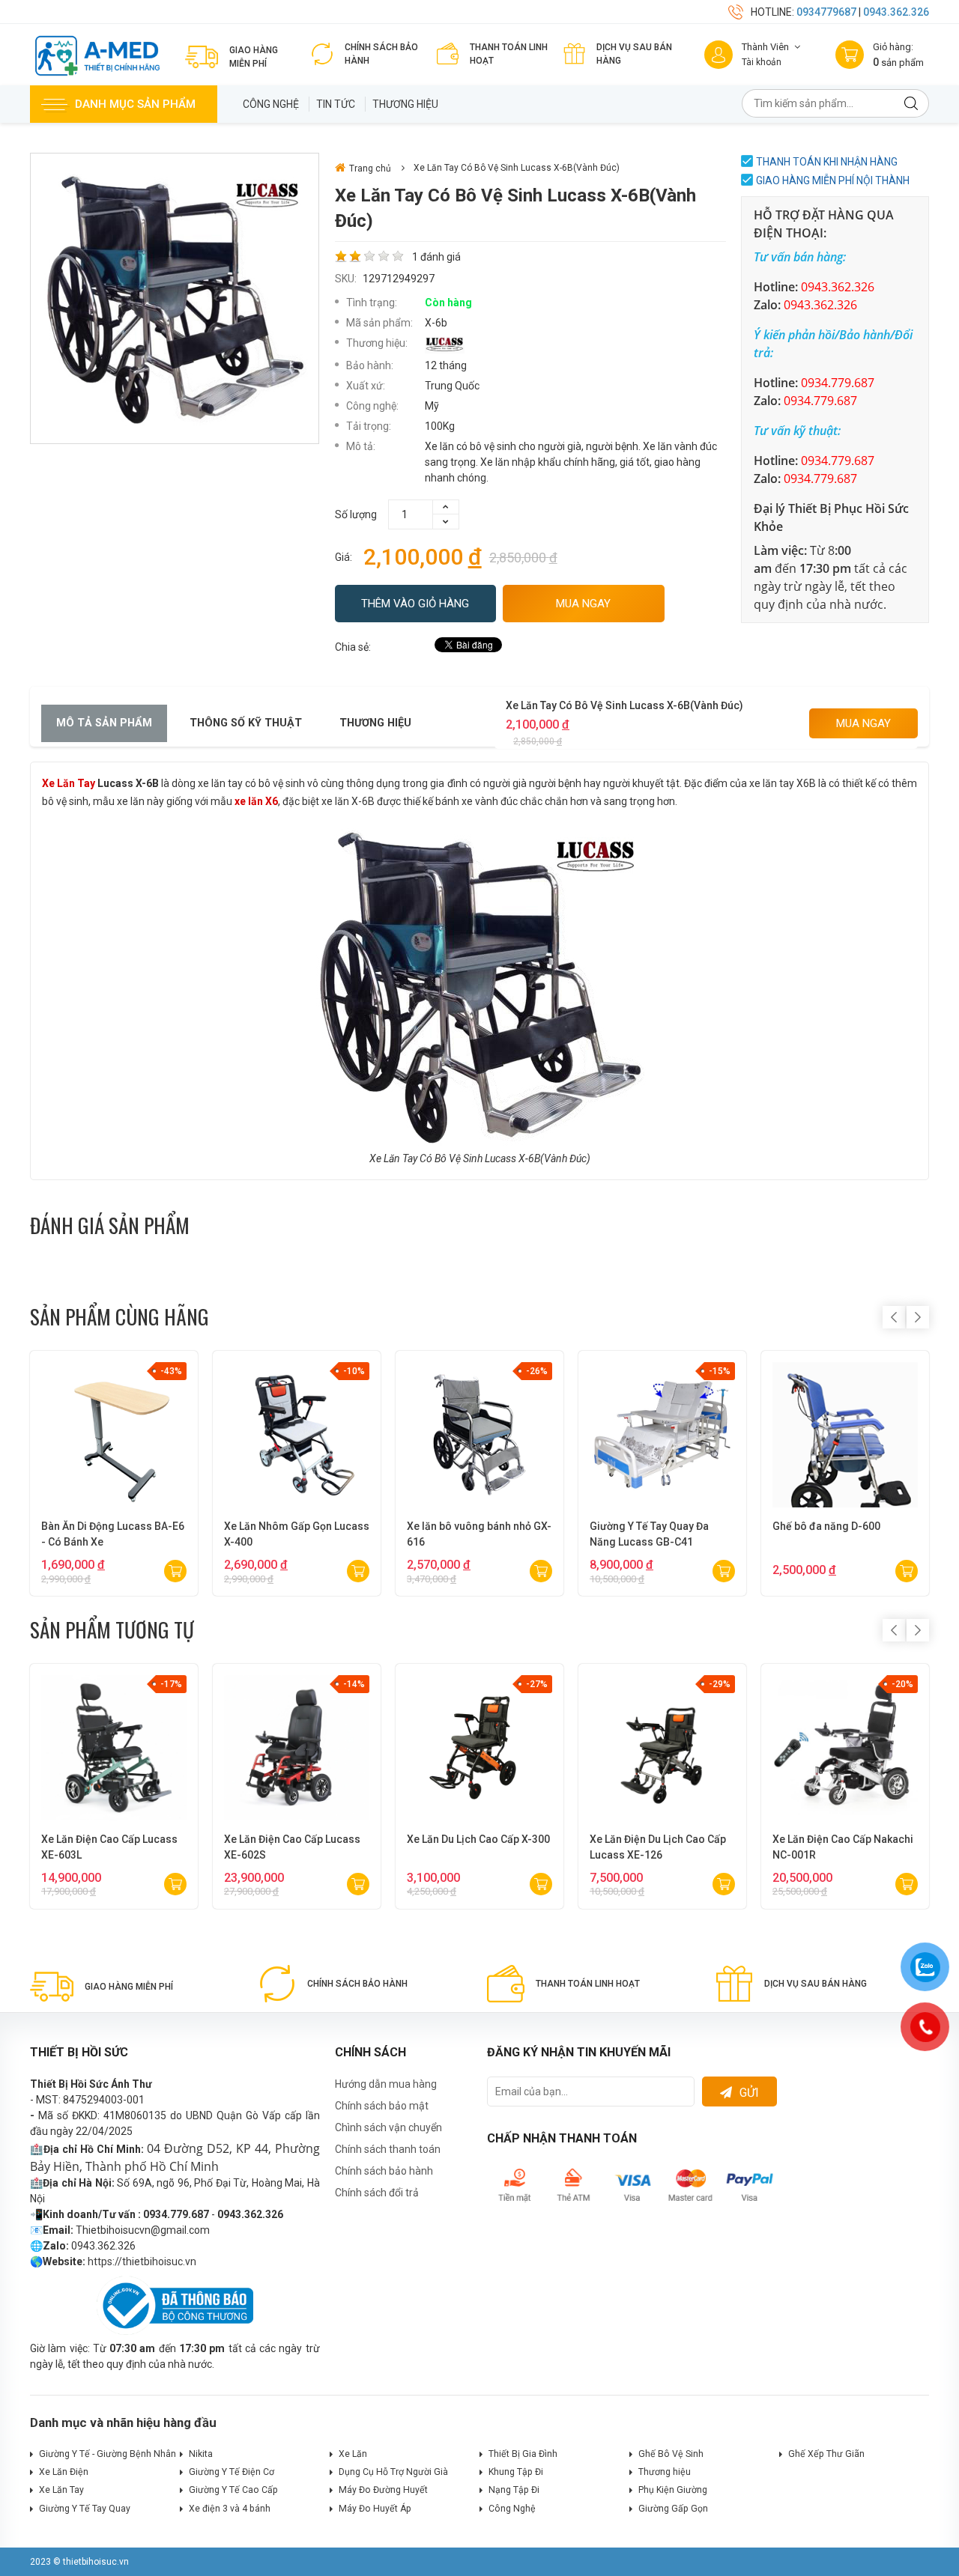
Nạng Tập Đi (514, 2490)
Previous (894, 1317)
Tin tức (336, 104)
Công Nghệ (271, 104)
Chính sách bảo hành (384, 2171)
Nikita (201, 2454)
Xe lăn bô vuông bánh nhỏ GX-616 (114, 1534)
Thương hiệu (405, 104)
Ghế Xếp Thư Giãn (826, 2454)
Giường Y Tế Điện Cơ (232, 2472)
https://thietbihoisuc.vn (142, 2261)
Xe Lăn (353, 2454)
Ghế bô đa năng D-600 (461, 1526)
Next (918, 1317)
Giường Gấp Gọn (673, 2509)
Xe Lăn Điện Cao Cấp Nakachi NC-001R (843, 1847)
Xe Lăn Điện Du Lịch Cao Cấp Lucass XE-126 (658, 1847)
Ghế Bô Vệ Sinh (671, 2454)
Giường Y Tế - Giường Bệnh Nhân (108, 2454)
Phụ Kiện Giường (673, 2490)
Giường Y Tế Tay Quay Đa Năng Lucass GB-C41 (284, 1534)
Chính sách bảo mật (382, 2106)
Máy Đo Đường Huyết (383, 2490)
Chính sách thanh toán (388, 2149)
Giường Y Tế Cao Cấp (233, 2490)
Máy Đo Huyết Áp (375, 2509)
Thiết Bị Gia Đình (523, 2454)
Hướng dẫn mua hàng (386, 2084)
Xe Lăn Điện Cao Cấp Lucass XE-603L (109, 1847)
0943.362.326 (896, 12)
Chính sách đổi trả (377, 2193)
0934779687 (826, 12)
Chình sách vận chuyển (388, 2127)
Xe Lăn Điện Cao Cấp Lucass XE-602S (292, 1847)
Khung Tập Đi (516, 2472)
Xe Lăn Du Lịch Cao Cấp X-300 (478, 1839)
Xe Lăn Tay (69, 783)
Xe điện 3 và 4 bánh (230, 2509)
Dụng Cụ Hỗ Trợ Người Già (393, 2472)
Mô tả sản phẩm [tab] (104, 723)
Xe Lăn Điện (64, 2472)
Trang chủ (370, 168)
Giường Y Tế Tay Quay (85, 2509)
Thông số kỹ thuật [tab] (246, 723)
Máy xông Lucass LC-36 (647, 1526)
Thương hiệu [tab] (375, 723)
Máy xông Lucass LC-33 (830, 1526)
